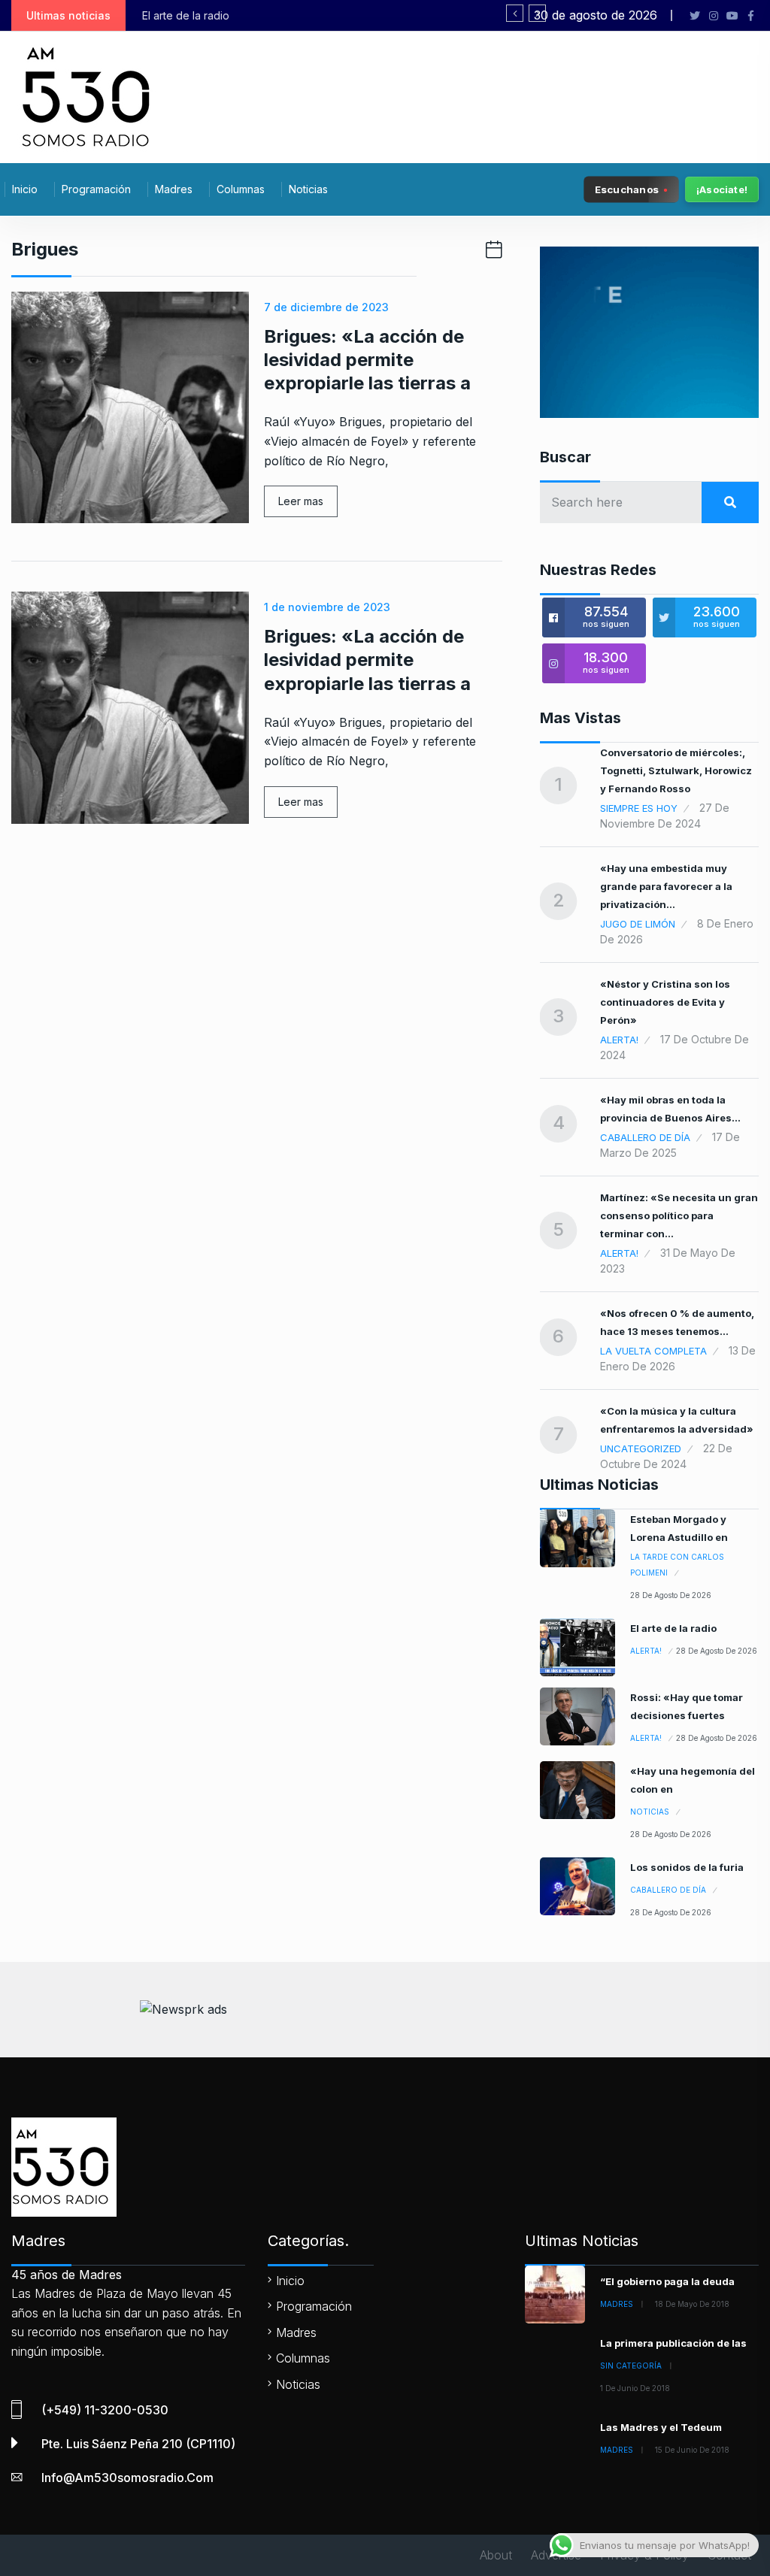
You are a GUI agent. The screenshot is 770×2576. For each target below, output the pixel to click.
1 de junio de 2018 (635, 2388)
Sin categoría (631, 2366)
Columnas (241, 189)
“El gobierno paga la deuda (667, 2281)
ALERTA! (619, 1040)
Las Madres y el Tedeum (661, 2427)
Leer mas (301, 501)
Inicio (25, 189)
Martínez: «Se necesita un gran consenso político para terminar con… (679, 1215)
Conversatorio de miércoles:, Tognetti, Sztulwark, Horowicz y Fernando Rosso (676, 770)
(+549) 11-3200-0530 (105, 2410)
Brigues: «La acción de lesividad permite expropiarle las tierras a (367, 360)
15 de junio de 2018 (692, 2450)
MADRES (617, 2304)
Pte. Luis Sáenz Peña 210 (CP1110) (138, 2444)
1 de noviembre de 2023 (327, 607)
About (496, 2555)
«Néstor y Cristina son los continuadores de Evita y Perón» (665, 1002)
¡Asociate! (722, 189)
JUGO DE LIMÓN (638, 924)
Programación (96, 189)
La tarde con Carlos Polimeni (677, 1565)
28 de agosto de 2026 (671, 1595)
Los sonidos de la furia (687, 1867)
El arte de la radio (673, 1628)
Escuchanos (627, 189)
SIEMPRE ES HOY (639, 808)
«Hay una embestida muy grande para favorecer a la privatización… (666, 886)
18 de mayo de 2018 (692, 2304)
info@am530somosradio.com (127, 2478)
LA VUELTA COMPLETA (653, 1351)
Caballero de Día (645, 1137)
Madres (174, 189)
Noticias (308, 189)
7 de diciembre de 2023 (326, 307)
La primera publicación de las (673, 2343)
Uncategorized (641, 1448)
